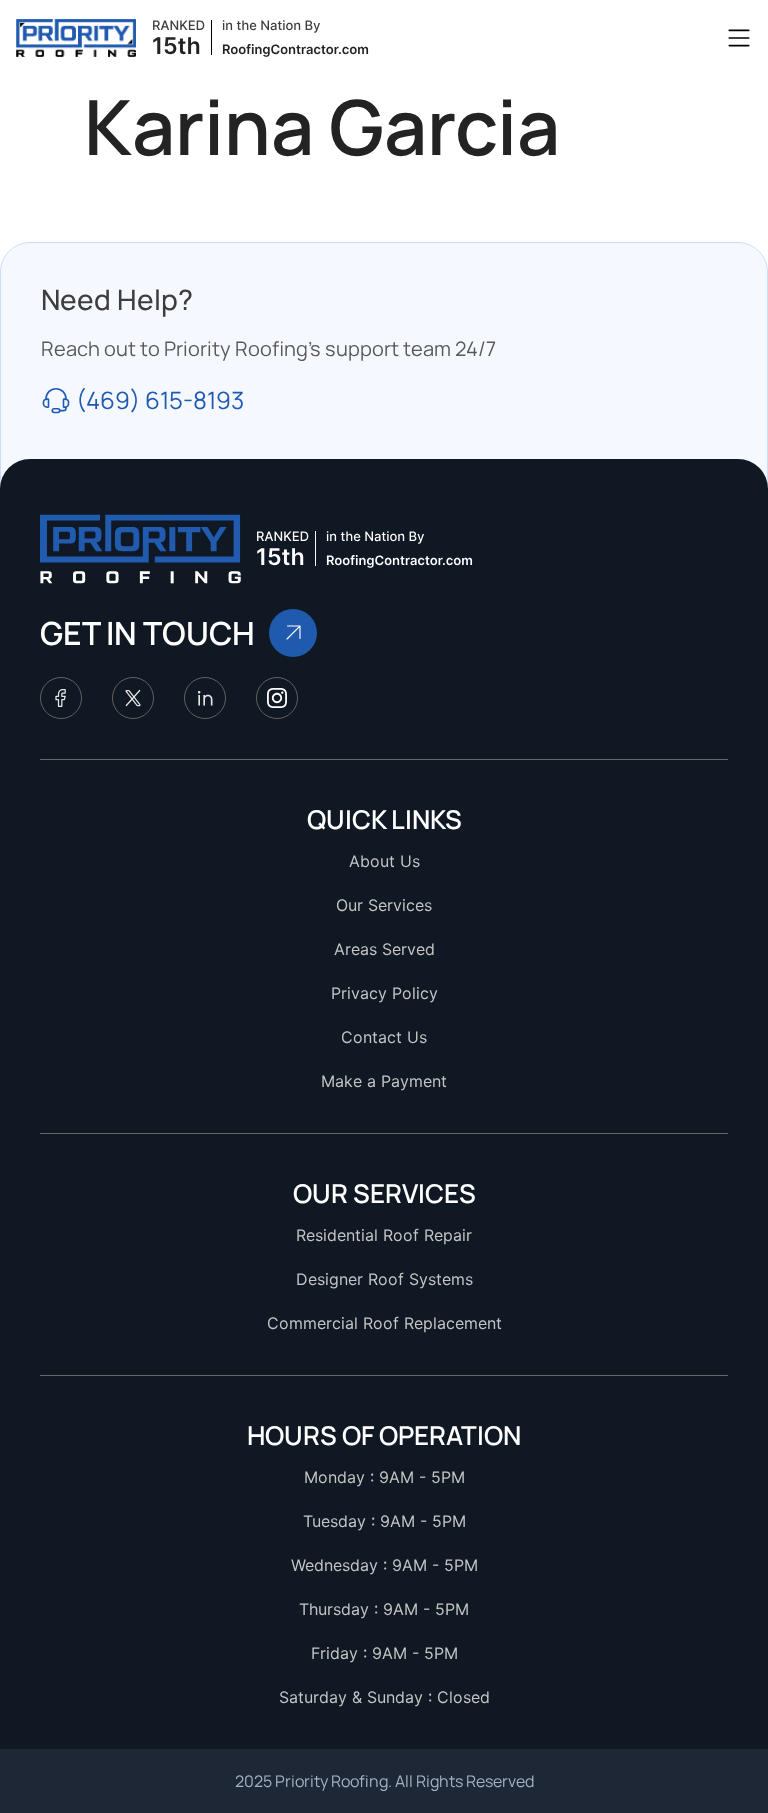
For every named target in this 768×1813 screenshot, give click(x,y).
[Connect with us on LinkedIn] (205, 698)
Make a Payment (384, 1081)
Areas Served (384, 949)
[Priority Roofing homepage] (141, 549)
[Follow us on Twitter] (133, 698)
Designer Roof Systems (384, 1279)
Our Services (384, 905)
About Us (384, 861)
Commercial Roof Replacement (384, 1323)
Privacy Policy (384, 993)
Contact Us (384, 1037)
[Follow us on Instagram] (277, 698)
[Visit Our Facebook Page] (61, 698)
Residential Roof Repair (384, 1235)
